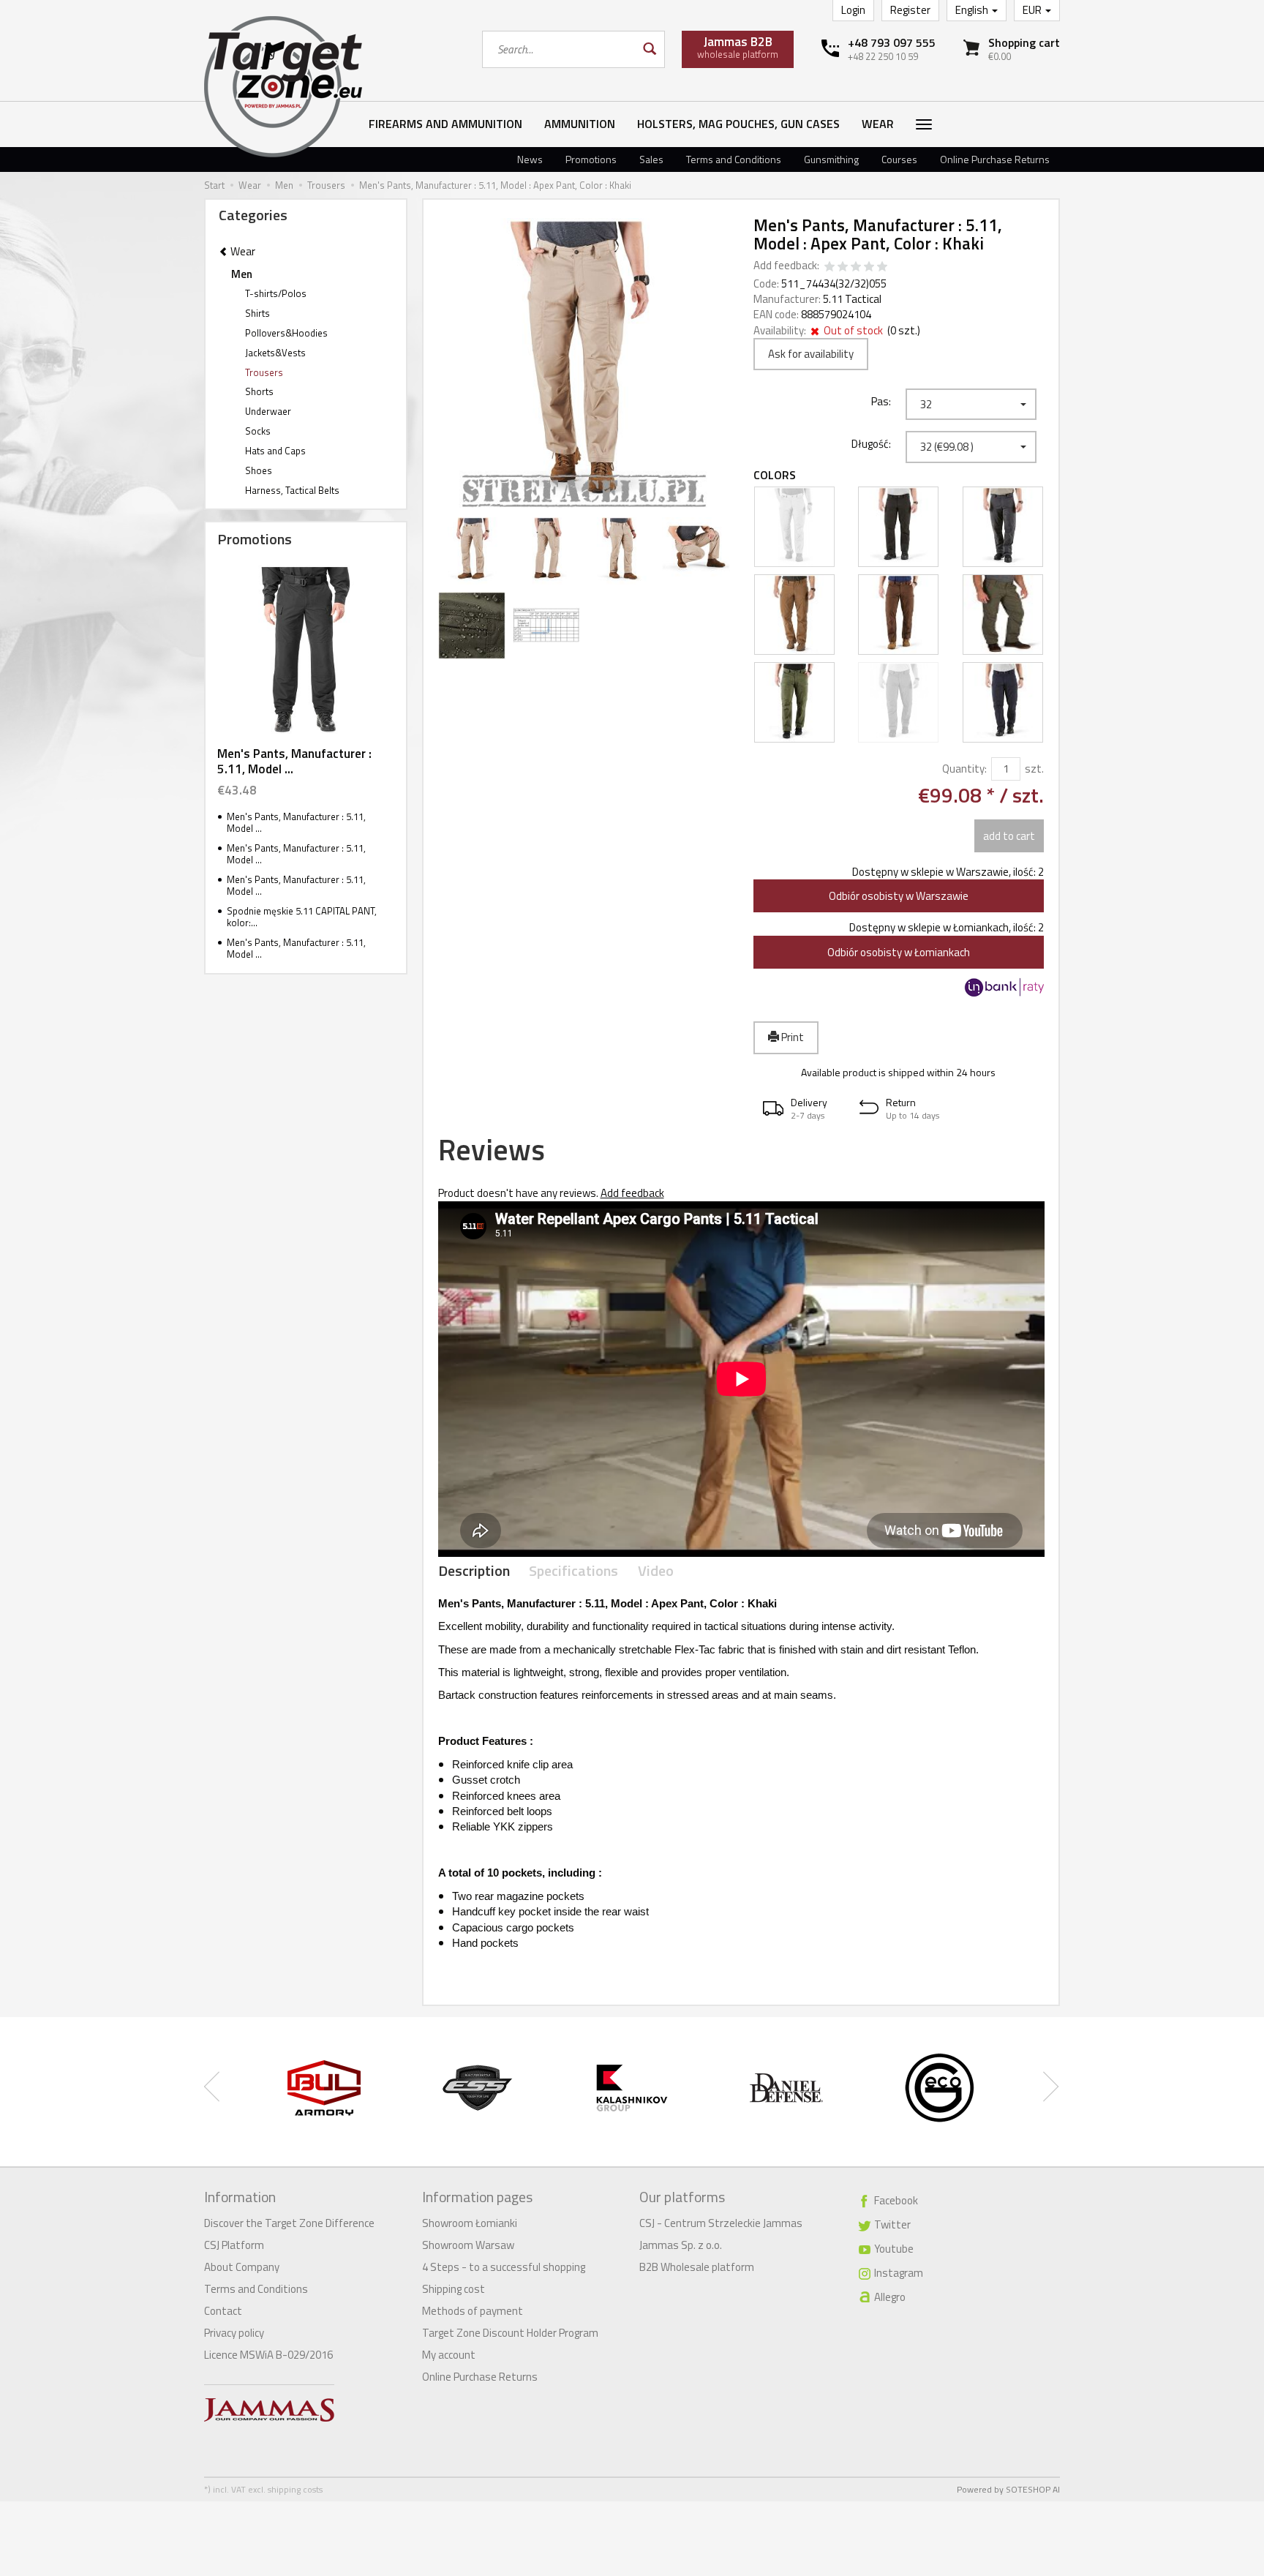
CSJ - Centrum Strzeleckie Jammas (721, 2223)
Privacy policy (234, 2333)
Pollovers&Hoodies (286, 333)
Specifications (573, 1571)
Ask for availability (811, 354)
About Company (242, 2267)
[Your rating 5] (882, 267)
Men (242, 274)
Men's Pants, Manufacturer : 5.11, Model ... (294, 761)
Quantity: (964, 769)
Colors (775, 475)
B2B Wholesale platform (697, 2267)
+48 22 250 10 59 (883, 56)
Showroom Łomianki (470, 2223)
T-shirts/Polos (276, 293)
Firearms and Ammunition (445, 124)
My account (449, 2355)
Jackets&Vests (275, 353)
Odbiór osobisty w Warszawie (899, 896)
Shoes (259, 470)
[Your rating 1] (829, 267)
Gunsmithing (831, 159)
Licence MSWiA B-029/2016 (268, 2355)
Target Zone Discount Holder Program (510, 2333)
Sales (651, 159)
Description (474, 1571)
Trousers (264, 372)
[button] (802, 1109)
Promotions (591, 159)
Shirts (257, 313)
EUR (1033, 10)
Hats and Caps (275, 451)
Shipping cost (454, 2289)
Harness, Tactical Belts (292, 490)
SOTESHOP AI (1033, 2489)
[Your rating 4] (869, 267)
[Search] (648, 49)
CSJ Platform (234, 2245)
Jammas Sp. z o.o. (681, 2245)
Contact (223, 2311)
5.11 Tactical (852, 299)
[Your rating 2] (843, 267)
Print (791, 1037)
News (530, 159)
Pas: (881, 401)
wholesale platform (738, 47)
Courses (899, 159)
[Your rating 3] (856, 267)
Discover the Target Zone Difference (289, 2223)
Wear (878, 124)
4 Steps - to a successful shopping (504, 2267)
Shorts (259, 391)
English (973, 10)
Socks (258, 431)
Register (910, 10)
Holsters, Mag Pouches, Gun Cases (738, 124)
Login (853, 10)
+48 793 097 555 (892, 42)
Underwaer (268, 411)
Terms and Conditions (734, 159)
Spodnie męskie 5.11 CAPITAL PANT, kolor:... (302, 917)
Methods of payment (473, 2311)
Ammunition (580, 124)
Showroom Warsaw (468, 2245)
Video (656, 1571)
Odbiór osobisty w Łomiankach (899, 952)
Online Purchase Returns (995, 159)
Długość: (871, 443)
